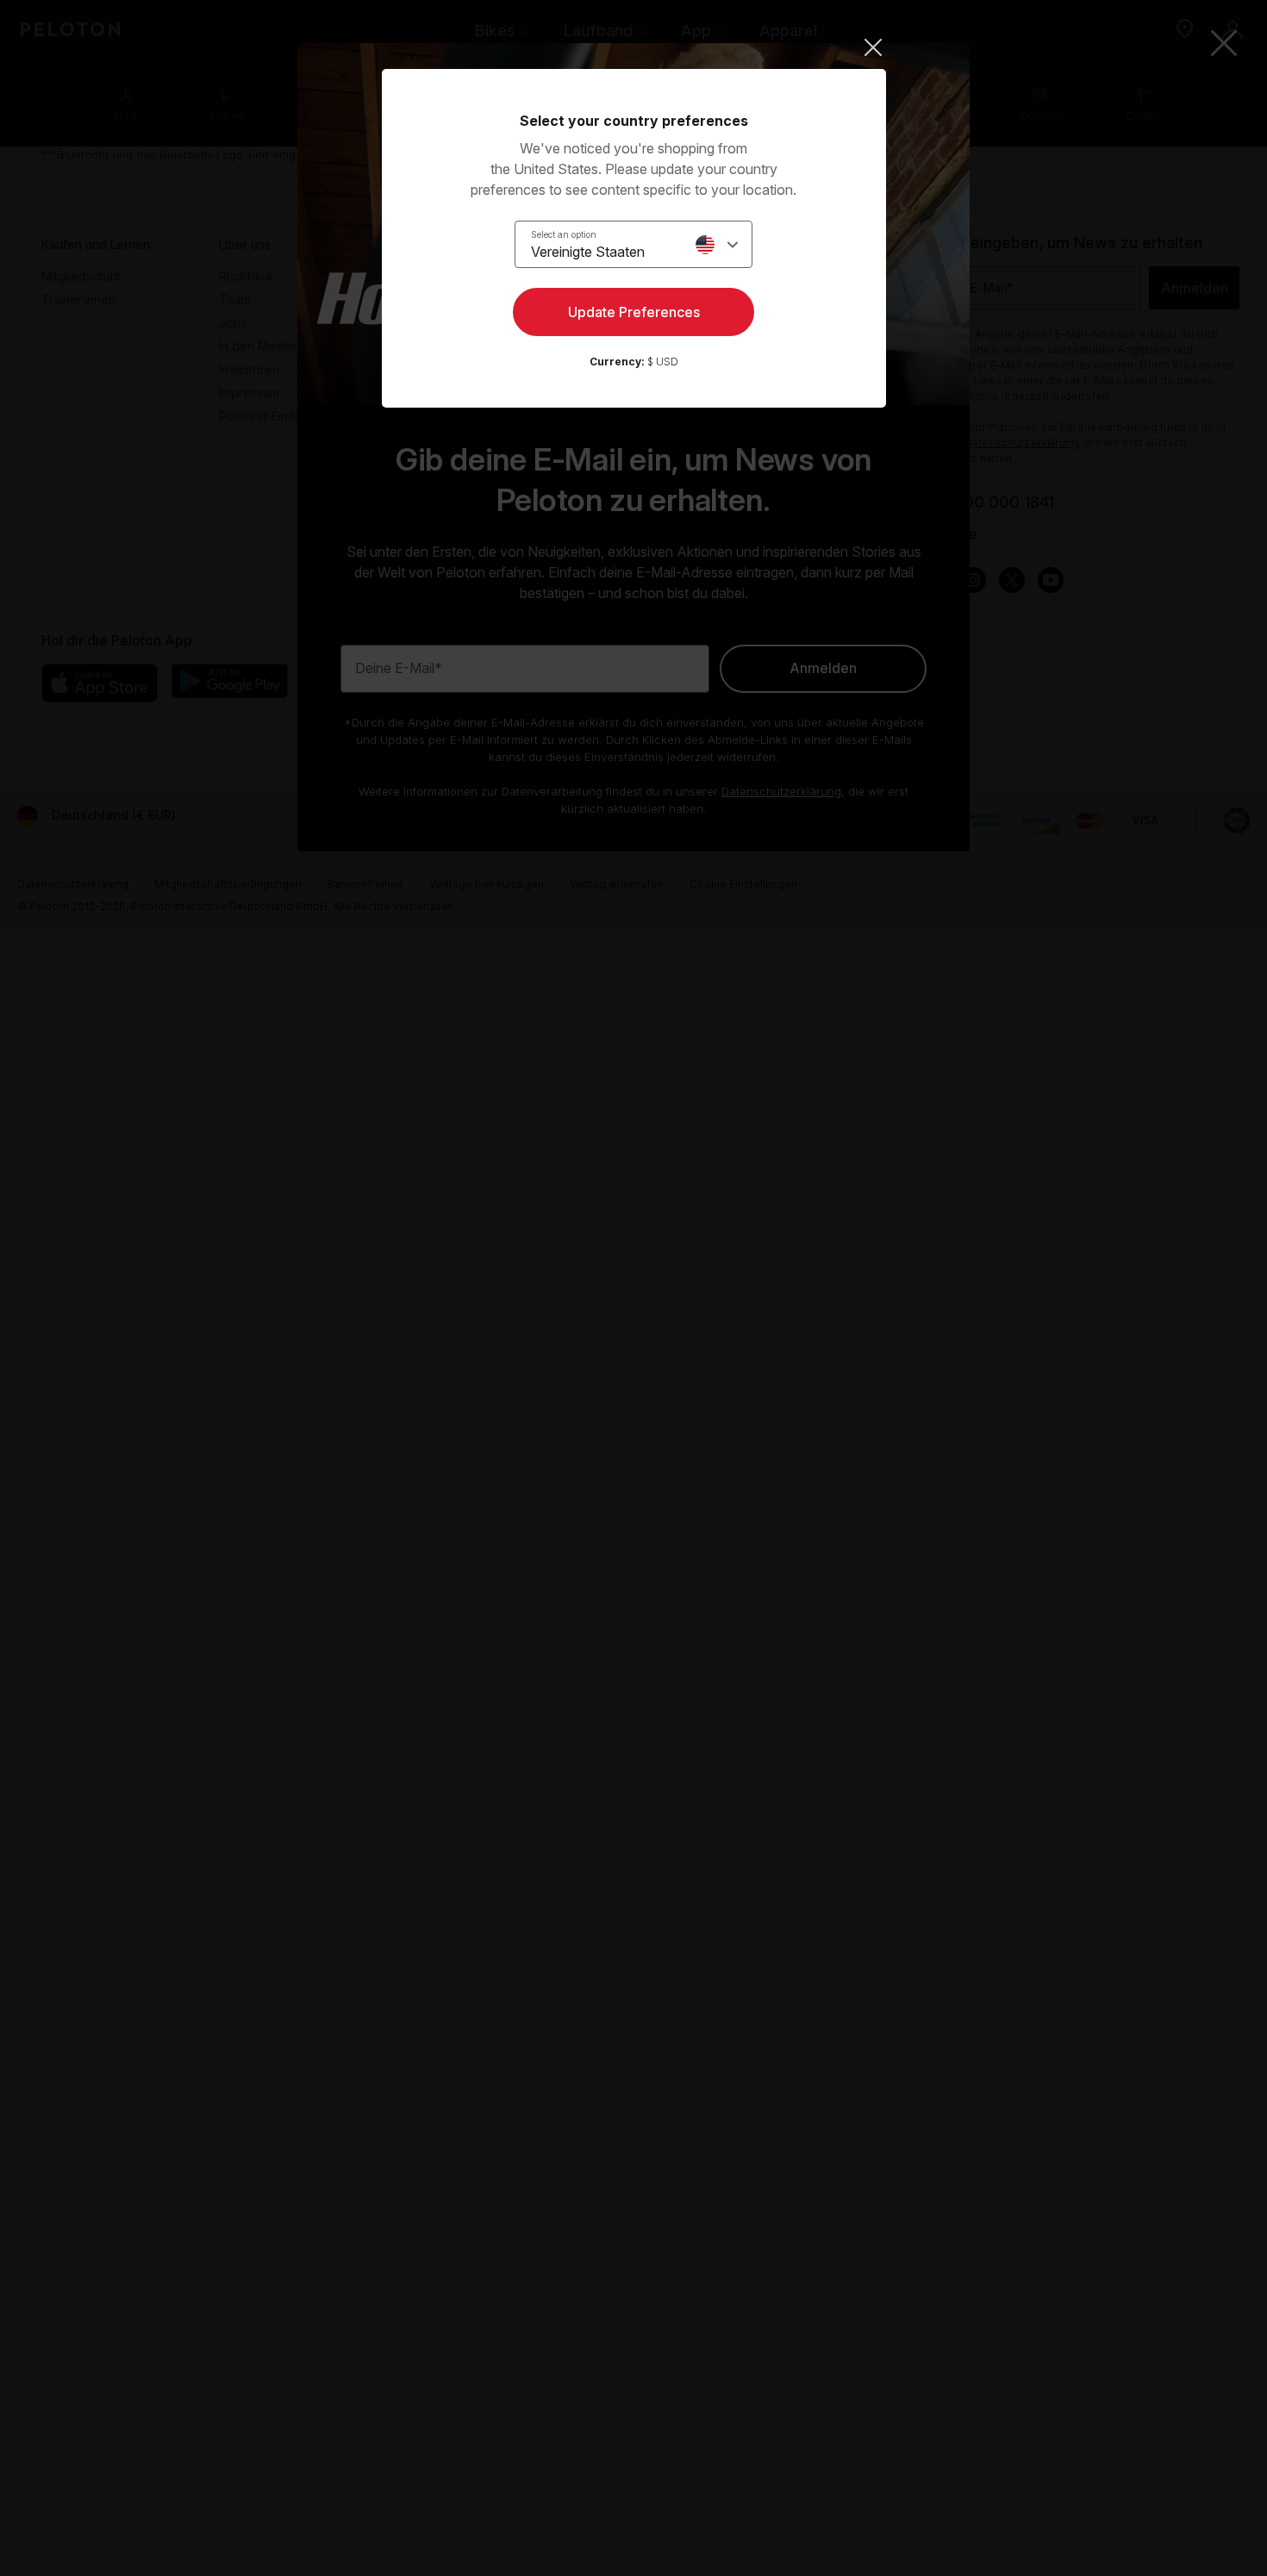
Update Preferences (634, 312)
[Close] (634, 47)
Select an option (564, 234)
